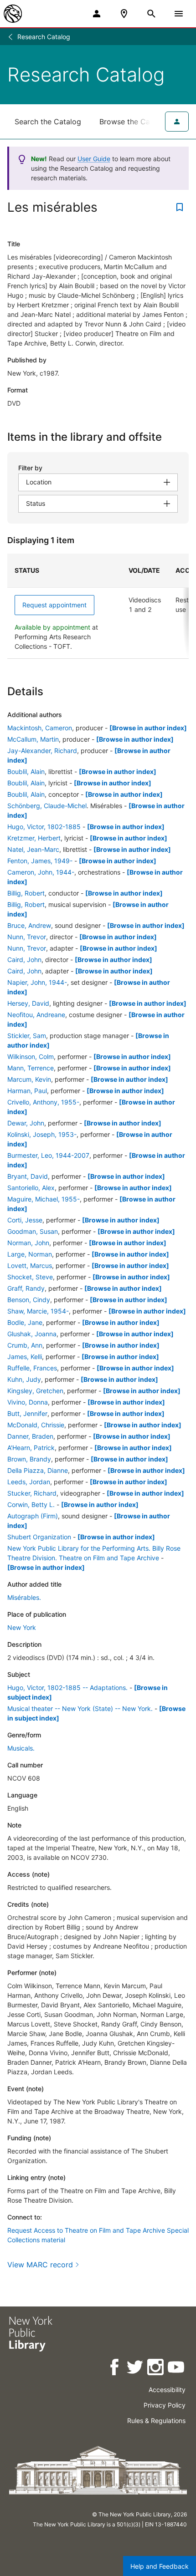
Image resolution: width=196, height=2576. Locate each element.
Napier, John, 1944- (37, 982)
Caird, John (24, 960)
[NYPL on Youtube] (177, 2369)
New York (22, 1627)
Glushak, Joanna (32, 1334)
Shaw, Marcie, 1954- (38, 1311)
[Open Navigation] (179, 14)
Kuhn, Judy (24, 1379)
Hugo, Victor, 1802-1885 (44, 827)
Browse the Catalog (134, 122)
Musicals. (21, 1748)
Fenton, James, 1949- (40, 861)
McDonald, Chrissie (36, 1425)
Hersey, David (28, 1003)
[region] (98, 606)
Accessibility (167, 2390)
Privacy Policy (165, 2405)
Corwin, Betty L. (31, 1504)
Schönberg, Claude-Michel (47, 806)
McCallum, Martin (33, 739)
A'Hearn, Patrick (31, 1448)
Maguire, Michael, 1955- (44, 1199)
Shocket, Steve (30, 1277)
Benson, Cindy (29, 1300)
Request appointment (54, 605)
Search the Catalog (48, 122)
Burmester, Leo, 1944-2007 (48, 1155)
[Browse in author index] (148, 728)
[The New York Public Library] (13, 14)
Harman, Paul (27, 1091)
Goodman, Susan (33, 1231)
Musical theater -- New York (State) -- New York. (80, 1708)
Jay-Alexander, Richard (42, 751)
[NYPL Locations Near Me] (124, 14)
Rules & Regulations (156, 2421)
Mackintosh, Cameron (40, 728)
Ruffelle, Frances (32, 1368)
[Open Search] (151, 14)
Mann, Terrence (31, 1068)
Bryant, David (28, 1176)
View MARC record (40, 2265)
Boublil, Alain (26, 771)
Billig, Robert (26, 893)
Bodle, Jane (25, 1322)
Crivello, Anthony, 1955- (43, 1102)
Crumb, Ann (25, 1345)
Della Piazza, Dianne (38, 1470)
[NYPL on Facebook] (115, 2369)
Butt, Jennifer (27, 1413)
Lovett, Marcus (30, 1265)
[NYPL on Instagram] (156, 2369)
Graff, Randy (26, 1288)
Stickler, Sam (27, 1036)
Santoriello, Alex (31, 1188)
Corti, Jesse (25, 1220)
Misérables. (24, 1597)
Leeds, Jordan (29, 1482)
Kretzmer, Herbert (34, 838)
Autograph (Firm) (33, 1516)
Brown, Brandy (29, 1459)
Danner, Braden (30, 1436)
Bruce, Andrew (29, 925)
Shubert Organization (39, 1537)
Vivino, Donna (28, 1402)
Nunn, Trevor (27, 937)
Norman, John (28, 1243)
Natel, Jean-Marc (33, 849)
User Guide (94, 159)
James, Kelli (25, 1357)
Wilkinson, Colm (31, 1056)
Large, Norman (30, 1254)
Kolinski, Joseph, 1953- (42, 1134)
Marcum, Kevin (29, 1079)
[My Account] (97, 14)
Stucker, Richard (32, 1493)
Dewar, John (26, 1123)
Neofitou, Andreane (36, 1015)
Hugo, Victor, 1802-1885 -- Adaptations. (67, 1688)
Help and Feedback (160, 2566)
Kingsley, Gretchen (35, 1391)
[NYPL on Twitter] (136, 2369)
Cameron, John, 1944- (41, 872)
